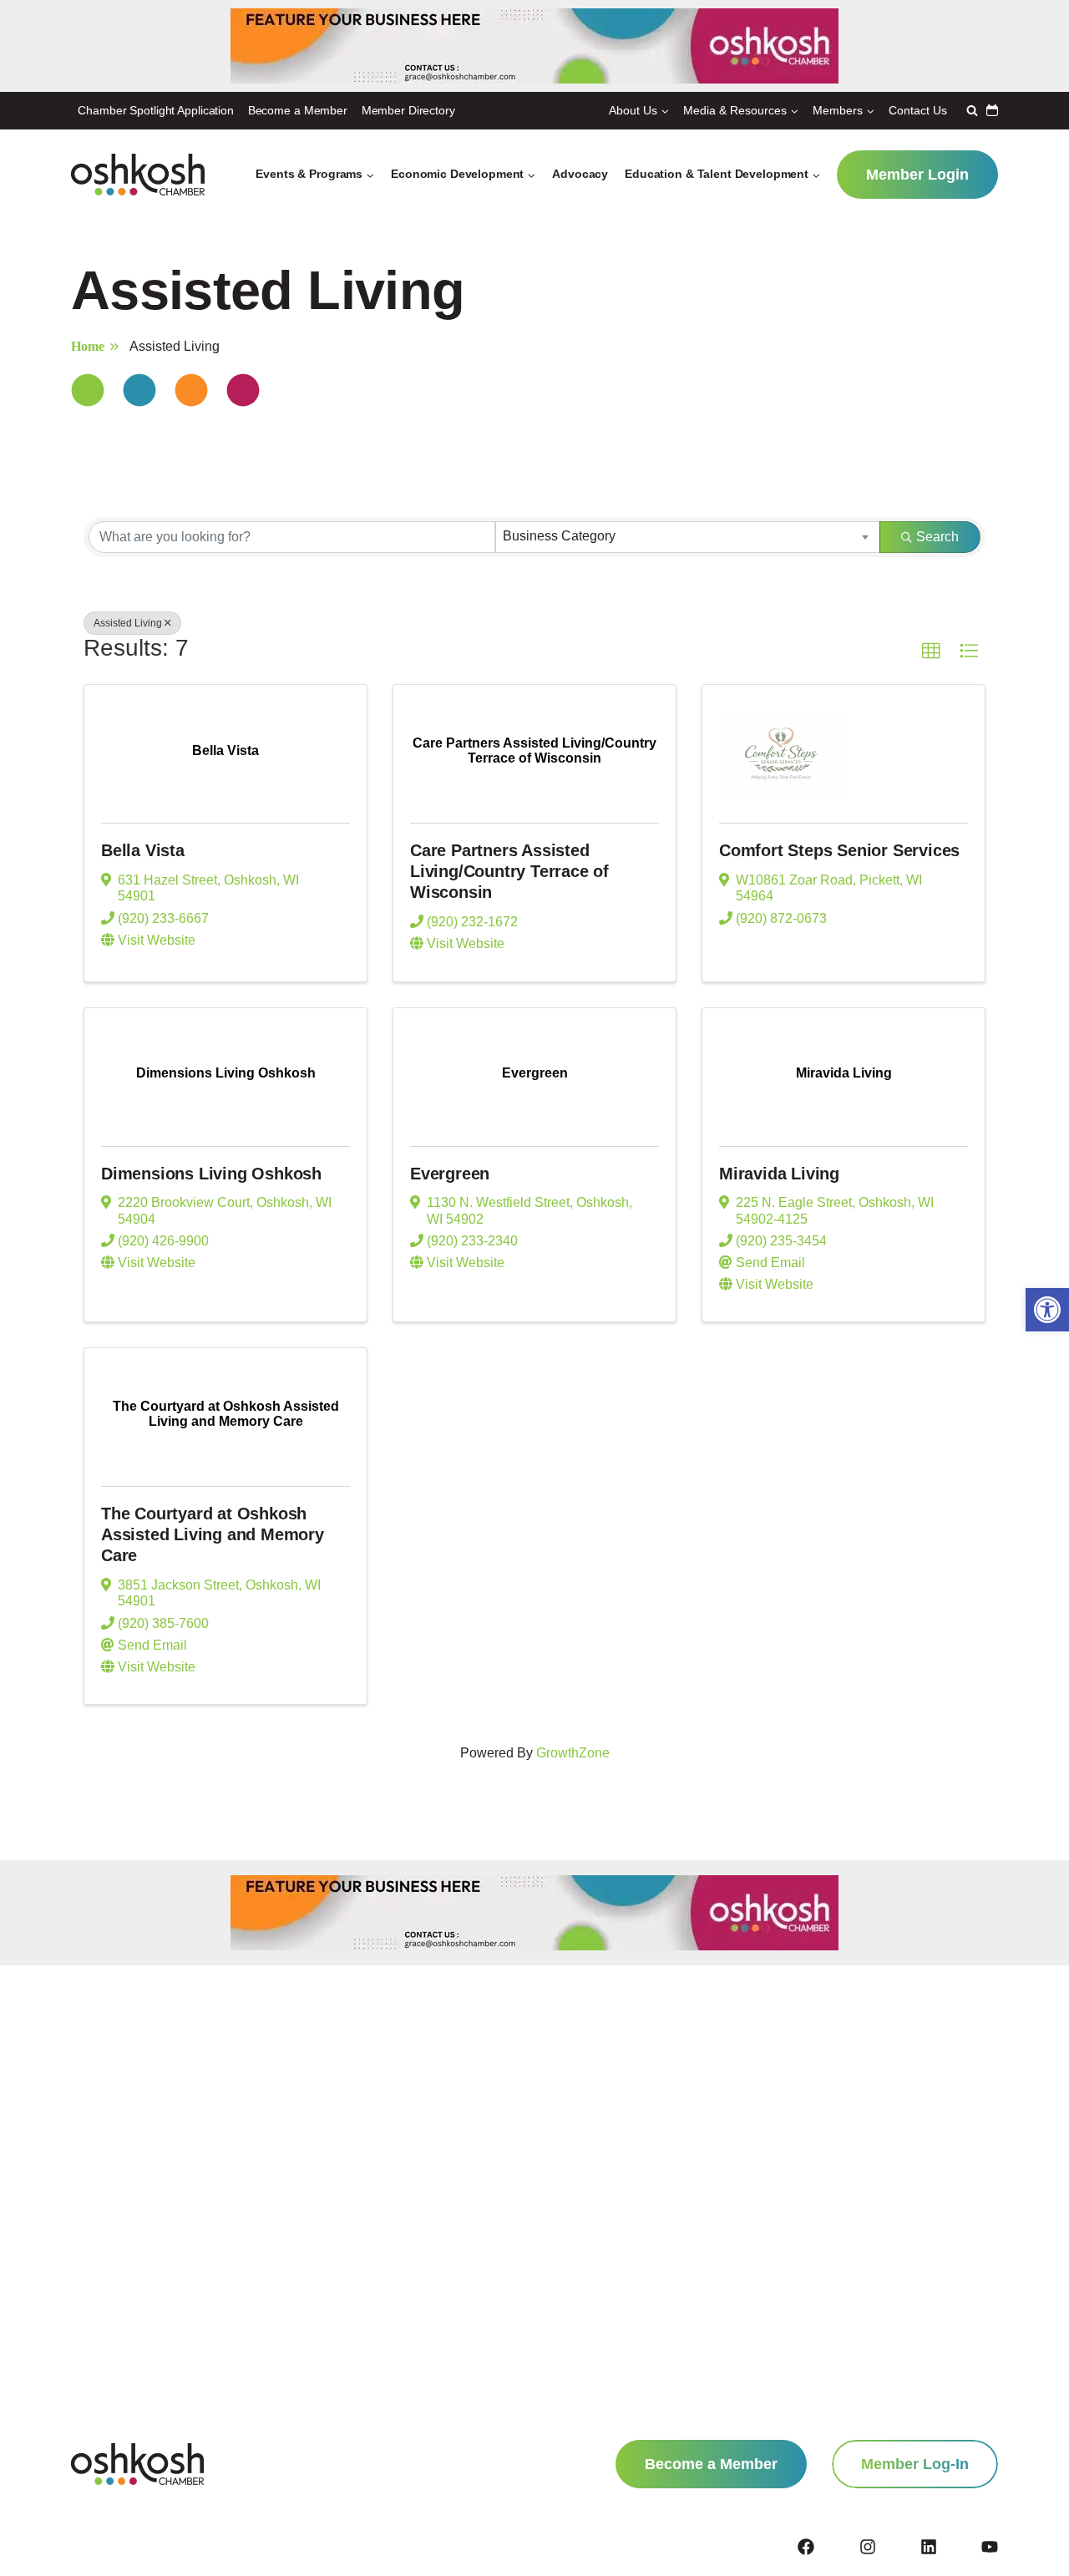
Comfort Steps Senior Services (839, 850)
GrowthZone (573, 1753)
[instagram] (889, 2547)
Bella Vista (143, 850)
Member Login (917, 175)
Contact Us (918, 110)
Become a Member (298, 110)
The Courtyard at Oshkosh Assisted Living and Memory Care (213, 1534)
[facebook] (827, 2547)
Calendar (992, 110)
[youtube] (990, 2547)
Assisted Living (128, 623)
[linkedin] (950, 2547)
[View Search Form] (970, 110)
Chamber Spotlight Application (156, 110)
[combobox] (688, 537)
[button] (1047, 1310)
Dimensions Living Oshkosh (211, 1174)
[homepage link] (137, 2464)
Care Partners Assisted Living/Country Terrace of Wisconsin (509, 871)
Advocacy (580, 174)
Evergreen (450, 1174)
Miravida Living (779, 1174)
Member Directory (408, 110)
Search (937, 537)
